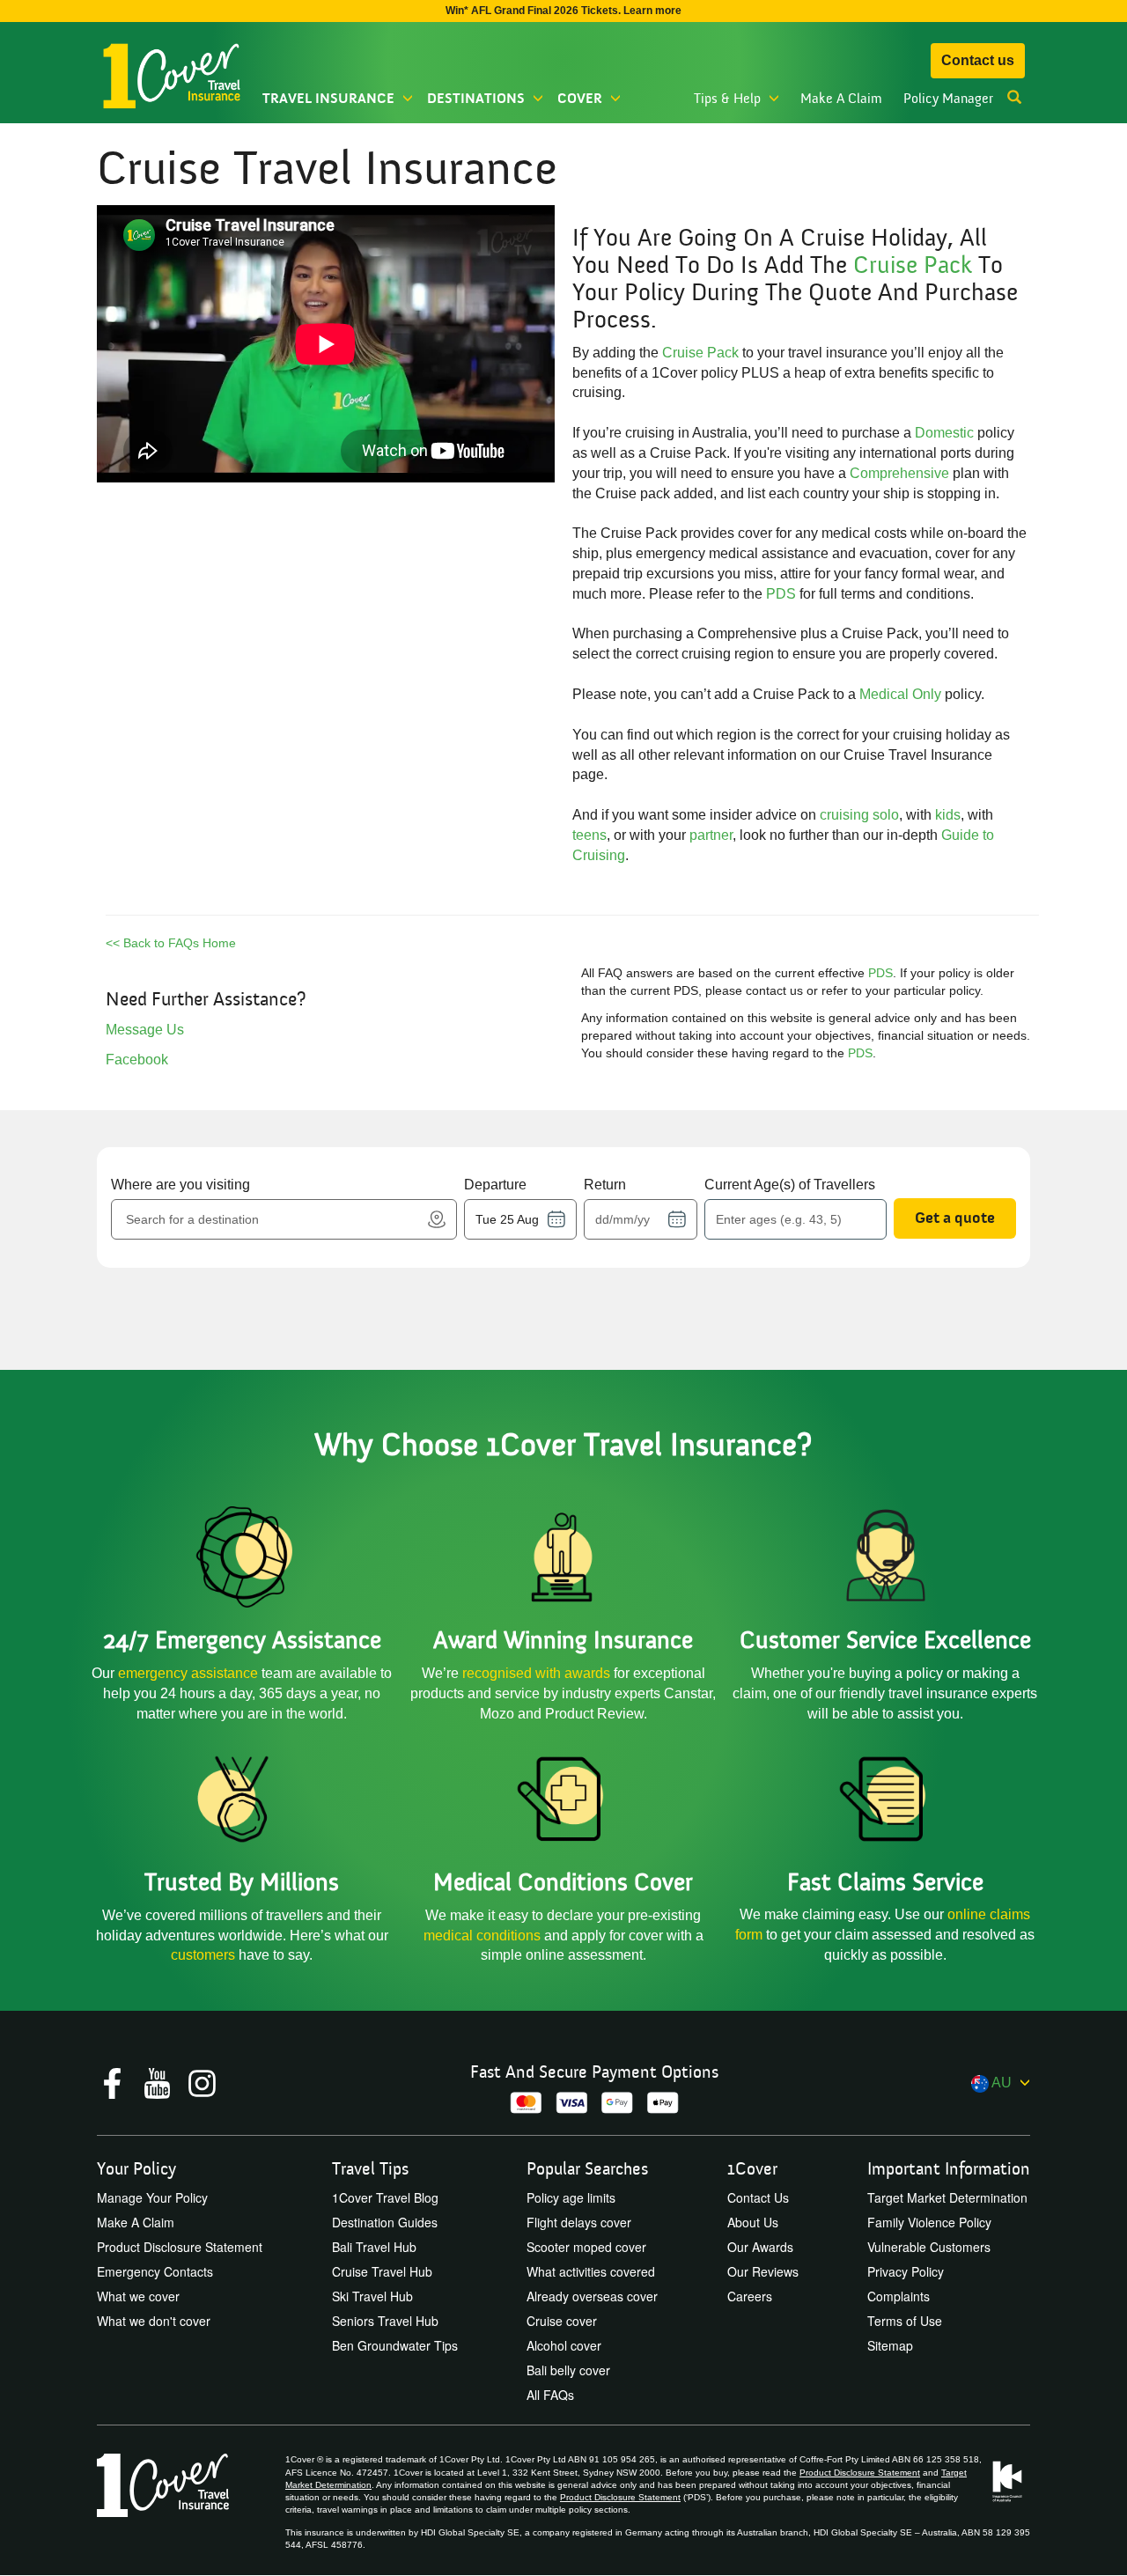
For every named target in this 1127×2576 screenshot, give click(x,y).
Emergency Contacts (155, 2271)
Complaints (899, 2296)
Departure (495, 1185)
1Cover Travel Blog (385, 2197)
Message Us (145, 1030)
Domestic (944, 433)
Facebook (137, 1060)
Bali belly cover (568, 2370)
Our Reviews (763, 2271)
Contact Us (758, 2197)
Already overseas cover (592, 2296)
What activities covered (591, 2271)
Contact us (978, 60)
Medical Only (900, 694)
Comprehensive (899, 473)
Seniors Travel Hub (385, 2321)
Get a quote (955, 1218)
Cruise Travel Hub (382, 2271)
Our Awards (760, 2247)
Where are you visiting (180, 1185)
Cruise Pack (913, 265)
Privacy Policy (906, 2271)
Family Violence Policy (929, 2222)
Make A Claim (841, 99)
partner (711, 835)
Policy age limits (571, 2197)
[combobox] (273, 1219)
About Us (753, 2222)
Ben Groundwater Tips (395, 2345)
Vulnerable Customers (929, 2247)
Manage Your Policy (152, 2197)
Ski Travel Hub (372, 2296)
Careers (750, 2296)
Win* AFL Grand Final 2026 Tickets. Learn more (563, 11)
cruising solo (859, 815)
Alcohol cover (564, 2345)
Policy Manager (948, 99)
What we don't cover (154, 2321)
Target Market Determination (947, 2197)
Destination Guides (385, 2222)
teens (589, 835)
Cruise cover (562, 2321)
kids (948, 815)
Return (605, 1185)
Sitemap (890, 2345)
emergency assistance (190, 1673)
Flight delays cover (579, 2222)
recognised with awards (536, 1673)
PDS (781, 594)
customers (205, 1955)
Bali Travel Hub (374, 2247)
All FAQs (550, 2395)
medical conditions (482, 1936)
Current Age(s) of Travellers (790, 1185)
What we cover (138, 2296)
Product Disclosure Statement (180, 2247)
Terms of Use (905, 2321)
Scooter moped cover (586, 2247)
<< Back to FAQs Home (171, 943)
